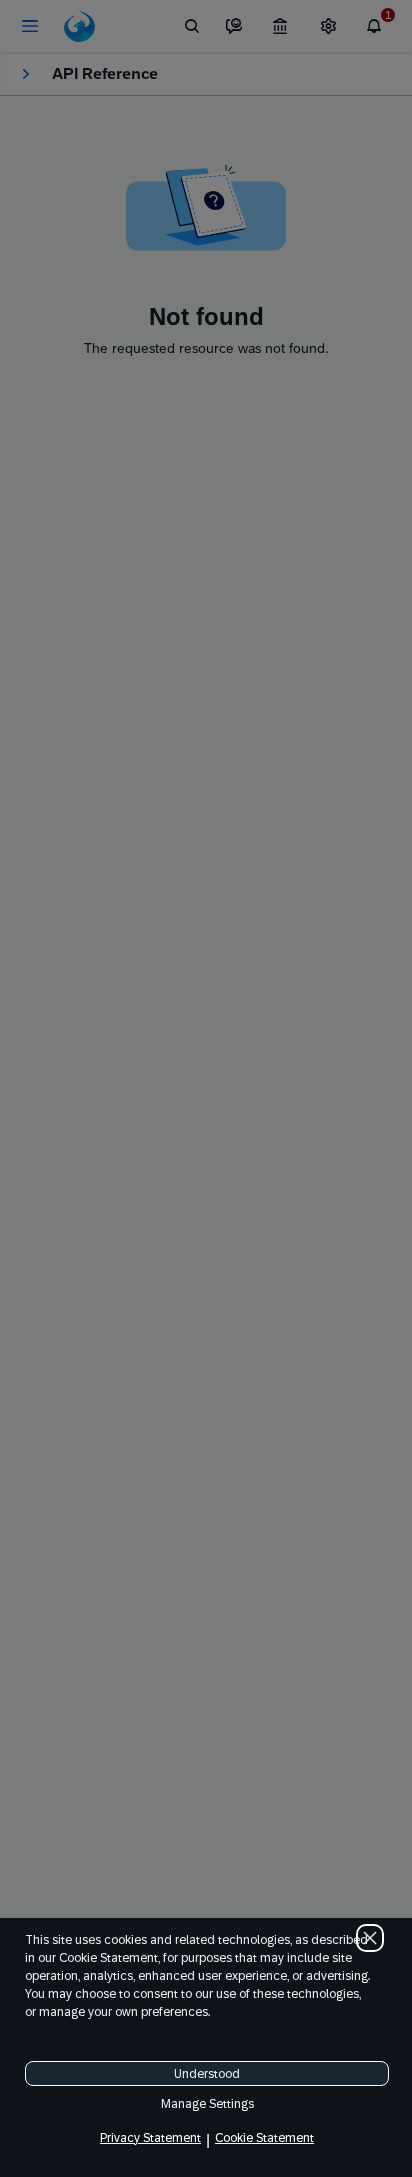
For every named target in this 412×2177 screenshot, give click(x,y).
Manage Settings (207, 2104)
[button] (370, 1938)
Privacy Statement (150, 2138)
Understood (207, 2074)
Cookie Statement (264, 2138)
